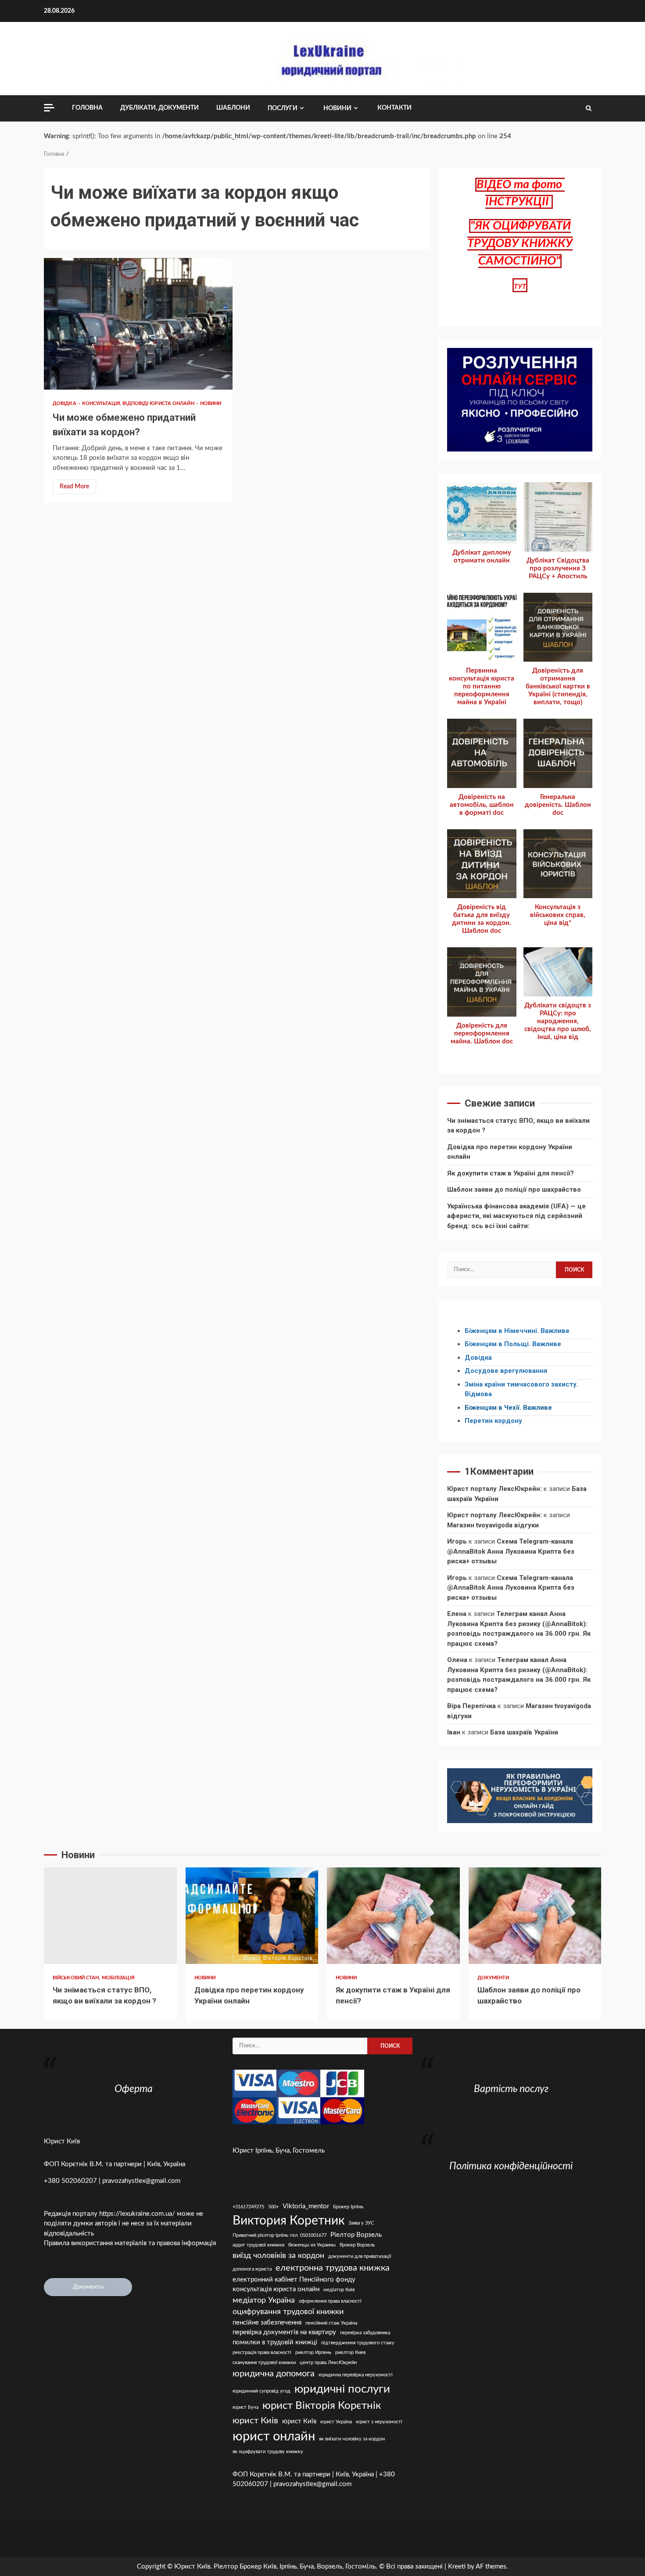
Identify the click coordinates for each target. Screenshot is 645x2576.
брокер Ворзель (357, 2245)
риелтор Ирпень (313, 2352)
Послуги (283, 108)
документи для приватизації (360, 2256)
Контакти (394, 108)
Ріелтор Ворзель (356, 2235)
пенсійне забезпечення (267, 2323)
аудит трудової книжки (258, 2245)
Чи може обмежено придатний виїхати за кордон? (138, 324)
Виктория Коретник (288, 2221)
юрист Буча (245, 2407)
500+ (273, 2207)
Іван (454, 1732)
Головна (87, 108)
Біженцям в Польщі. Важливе (513, 1344)
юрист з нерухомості (379, 2422)
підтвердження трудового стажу (358, 2343)
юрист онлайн (274, 2436)
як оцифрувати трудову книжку (268, 2452)
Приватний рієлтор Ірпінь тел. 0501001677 (279, 2235)
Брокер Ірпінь (348, 2207)
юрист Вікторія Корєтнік (322, 2406)
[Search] (589, 108)
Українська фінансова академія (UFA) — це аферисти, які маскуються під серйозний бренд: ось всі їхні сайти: (516, 1216)
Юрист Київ (62, 2141)
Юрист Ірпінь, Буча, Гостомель (279, 2151)
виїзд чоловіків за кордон (278, 2255)
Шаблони (233, 108)
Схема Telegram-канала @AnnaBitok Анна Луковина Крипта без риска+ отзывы (511, 1551)
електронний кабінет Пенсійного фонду (294, 2280)
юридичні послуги (342, 2389)
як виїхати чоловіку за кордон (352, 2439)
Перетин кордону (493, 1421)
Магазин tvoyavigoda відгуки (493, 1525)
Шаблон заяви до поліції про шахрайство (514, 1189)
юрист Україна (336, 2422)
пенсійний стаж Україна (331, 2323)
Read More (74, 487)
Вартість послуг (511, 2089)
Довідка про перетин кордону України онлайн (252, 1916)
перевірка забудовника (365, 2333)
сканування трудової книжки (264, 2363)
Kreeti (457, 2567)
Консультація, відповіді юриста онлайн (139, 403)
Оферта (134, 2089)
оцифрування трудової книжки (288, 2312)
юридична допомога (274, 2374)
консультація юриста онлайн (276, 2289)
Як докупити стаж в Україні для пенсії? (511, 1173)
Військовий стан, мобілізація (93, 1978)
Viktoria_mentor (306, 2206)
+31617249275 (248, 2207)
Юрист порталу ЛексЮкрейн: (494, 1489)
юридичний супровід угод (262, 2391)
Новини (337, 108)
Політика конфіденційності (511, 2166)
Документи (493, 1978)
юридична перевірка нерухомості (356, 2375)
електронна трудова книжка (333, 2268)
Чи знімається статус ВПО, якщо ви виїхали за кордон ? (110, 1916)
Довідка (65, 403)
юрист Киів (255, 2421)
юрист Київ (299, 2421)
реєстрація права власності (262, 2352)
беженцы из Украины (312, 2245)
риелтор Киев (350, 2352)
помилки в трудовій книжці (275, 2342)
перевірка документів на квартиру (284, 2332)
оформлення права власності (330, 2301)
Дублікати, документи (159, 108)
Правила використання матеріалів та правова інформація (130, 2243)
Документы (88, 2287)
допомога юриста (252, 2269)
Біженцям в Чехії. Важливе (508, 1408)
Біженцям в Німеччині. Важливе (517, 1331)
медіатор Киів (339, 2290)
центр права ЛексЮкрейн (328, 2363)
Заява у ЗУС (361, 2223)
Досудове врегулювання (506, 1371)
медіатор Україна (264, 2300)
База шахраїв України (524, 1732)
